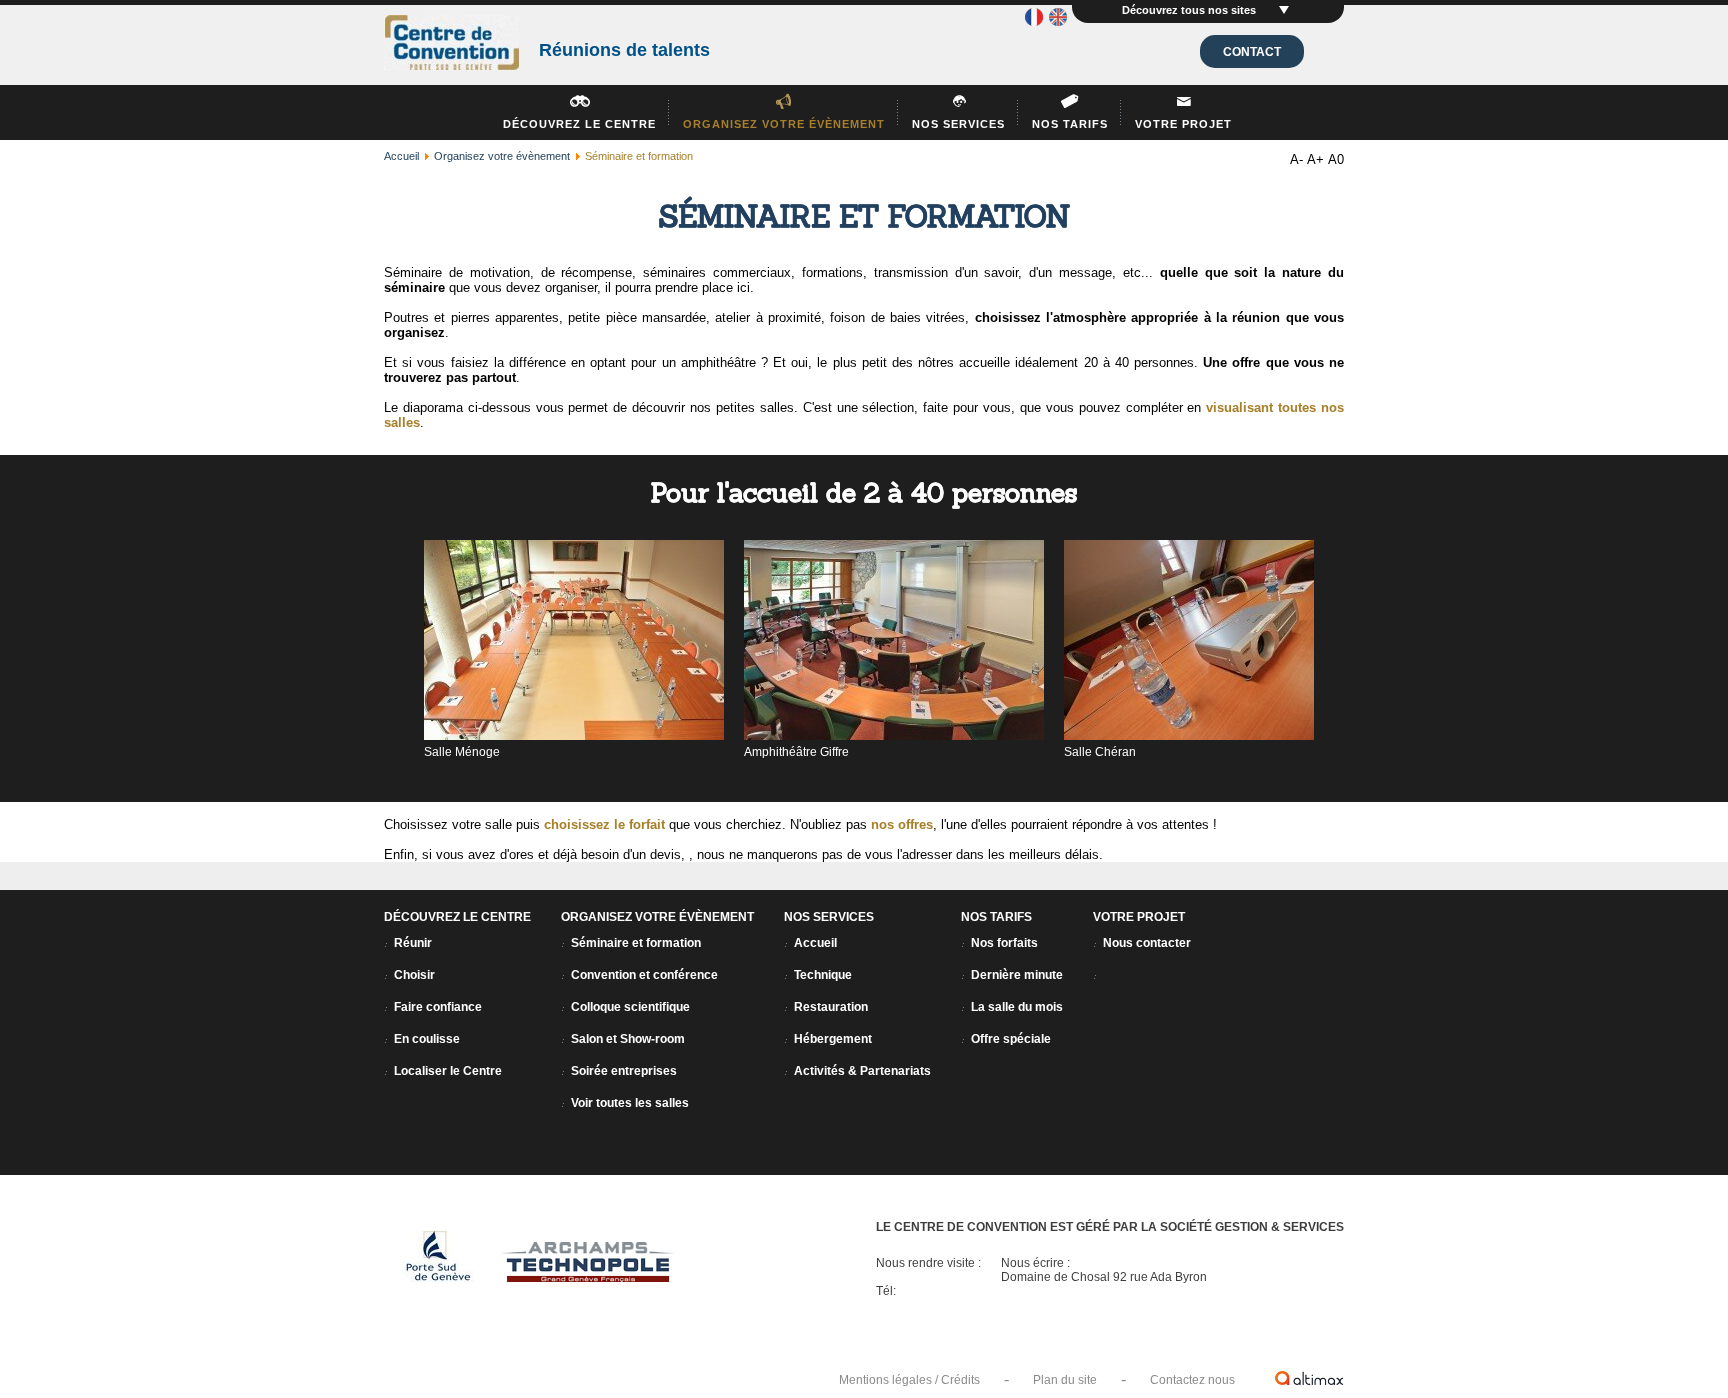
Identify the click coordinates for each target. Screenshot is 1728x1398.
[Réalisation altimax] (1309, 1378)
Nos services (958, 124)
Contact (1252, 52)
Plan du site (1065, 1380)
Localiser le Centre (448, 1071)
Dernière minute (1017, 975)
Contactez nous (1192, 1380)
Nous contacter (1147, 943)
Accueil (401, 156)
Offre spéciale (1011, 1039)
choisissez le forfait (604, 824)
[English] (1058, 20)
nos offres (902, 824)
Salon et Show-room (628, 1039)
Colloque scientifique (630, 1007)
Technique (823, 975)
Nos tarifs (1070, 124)
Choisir (414, 975)
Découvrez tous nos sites (1190, 10)
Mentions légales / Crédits (909, 1380)
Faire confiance (438, 1007)
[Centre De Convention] (451, 44)
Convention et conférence (644, 975)
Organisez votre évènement (784, 124)
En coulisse (427, 1039)
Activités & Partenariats (862, 1071)
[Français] (1034, 20)
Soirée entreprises (624, 1071)
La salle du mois (1017, 1007)
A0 (1336, 159)
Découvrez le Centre (579, 124)
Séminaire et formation (636, 943)
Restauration (831, 1007)
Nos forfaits (1004, 943)
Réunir (413, 943)
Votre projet (1183, 124)
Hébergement (833, 1039)
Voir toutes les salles (630, 1103)
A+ (1315, 159)
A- (1296, 159)
